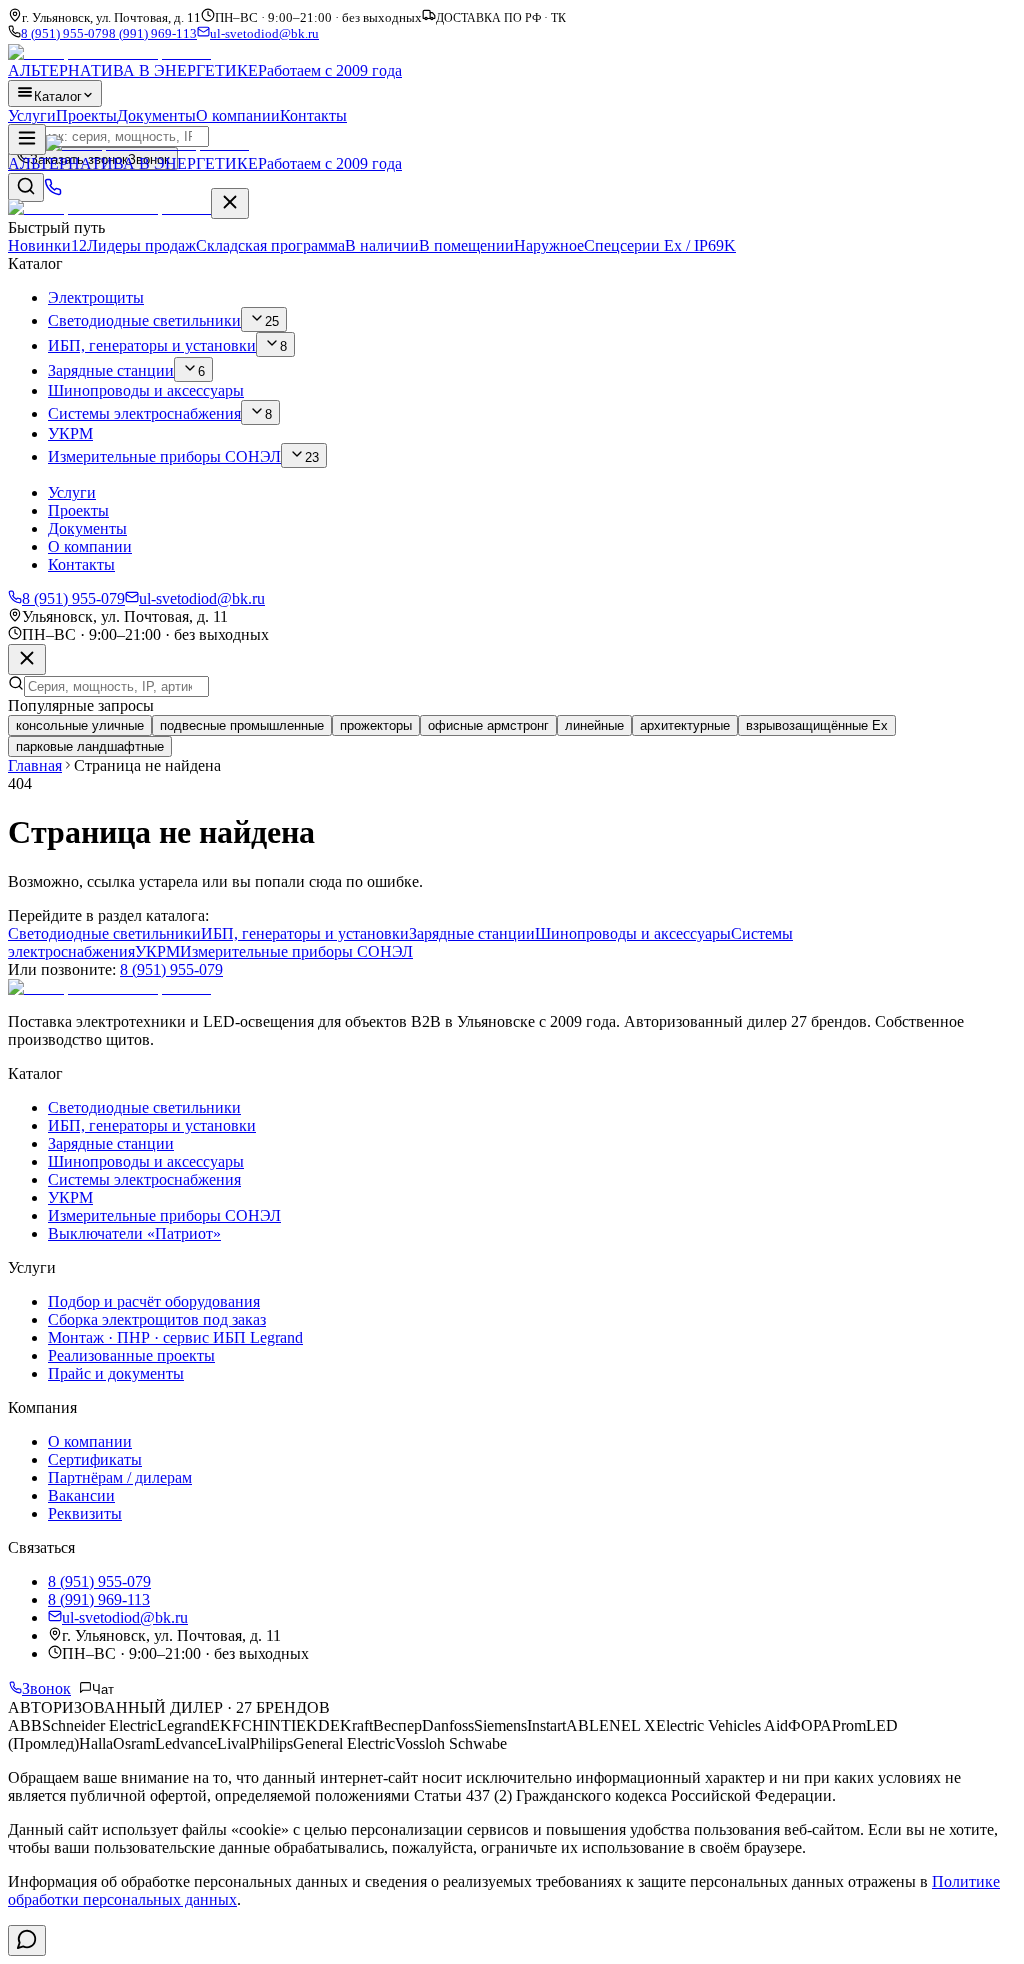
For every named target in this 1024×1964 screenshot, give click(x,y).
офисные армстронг (488, 725)
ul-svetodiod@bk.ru (264, 34)
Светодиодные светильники (104, 933)
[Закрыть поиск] (27, 659)
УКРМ (157, 951)
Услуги (32, 115)
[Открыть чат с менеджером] (27, 1940)
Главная (35, 765)
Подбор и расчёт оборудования (154, 1301)
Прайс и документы (116, 1373)
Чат (103, 1689)
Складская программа (307, 245)
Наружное (549, 245)
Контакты (313, 115)
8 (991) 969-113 (153, 34)
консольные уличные (80, 725)
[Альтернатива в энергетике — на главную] (109, 207)
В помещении (466, 245)
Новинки (47, 245)
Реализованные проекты (131, 1355)
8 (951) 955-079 (65, 34)
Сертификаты (95, 1459)
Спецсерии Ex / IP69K (660, 245)
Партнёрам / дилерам (120, 1477)
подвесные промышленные (242, 725)
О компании (238, 115)
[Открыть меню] (27, 139)
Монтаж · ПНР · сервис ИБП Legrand (175, 1337)
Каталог (58, 96)
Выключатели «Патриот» (134, 1233)
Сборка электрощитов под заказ (157, 1319)
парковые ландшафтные (90, 746)
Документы (156, 115)
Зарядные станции (472, 933)
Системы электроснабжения (144, 1179)
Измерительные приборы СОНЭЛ (296, 951)
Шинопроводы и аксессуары (633, 933)
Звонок (46, 1688)
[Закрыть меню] (230, 203)
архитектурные (685, 725)
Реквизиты (85, 1513)
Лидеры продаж (141, 245)
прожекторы (376, 725)
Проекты (86, 115)
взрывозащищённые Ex (817, 725)
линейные (594, 725)
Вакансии (81, 1495)
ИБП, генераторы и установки (305, 933)
